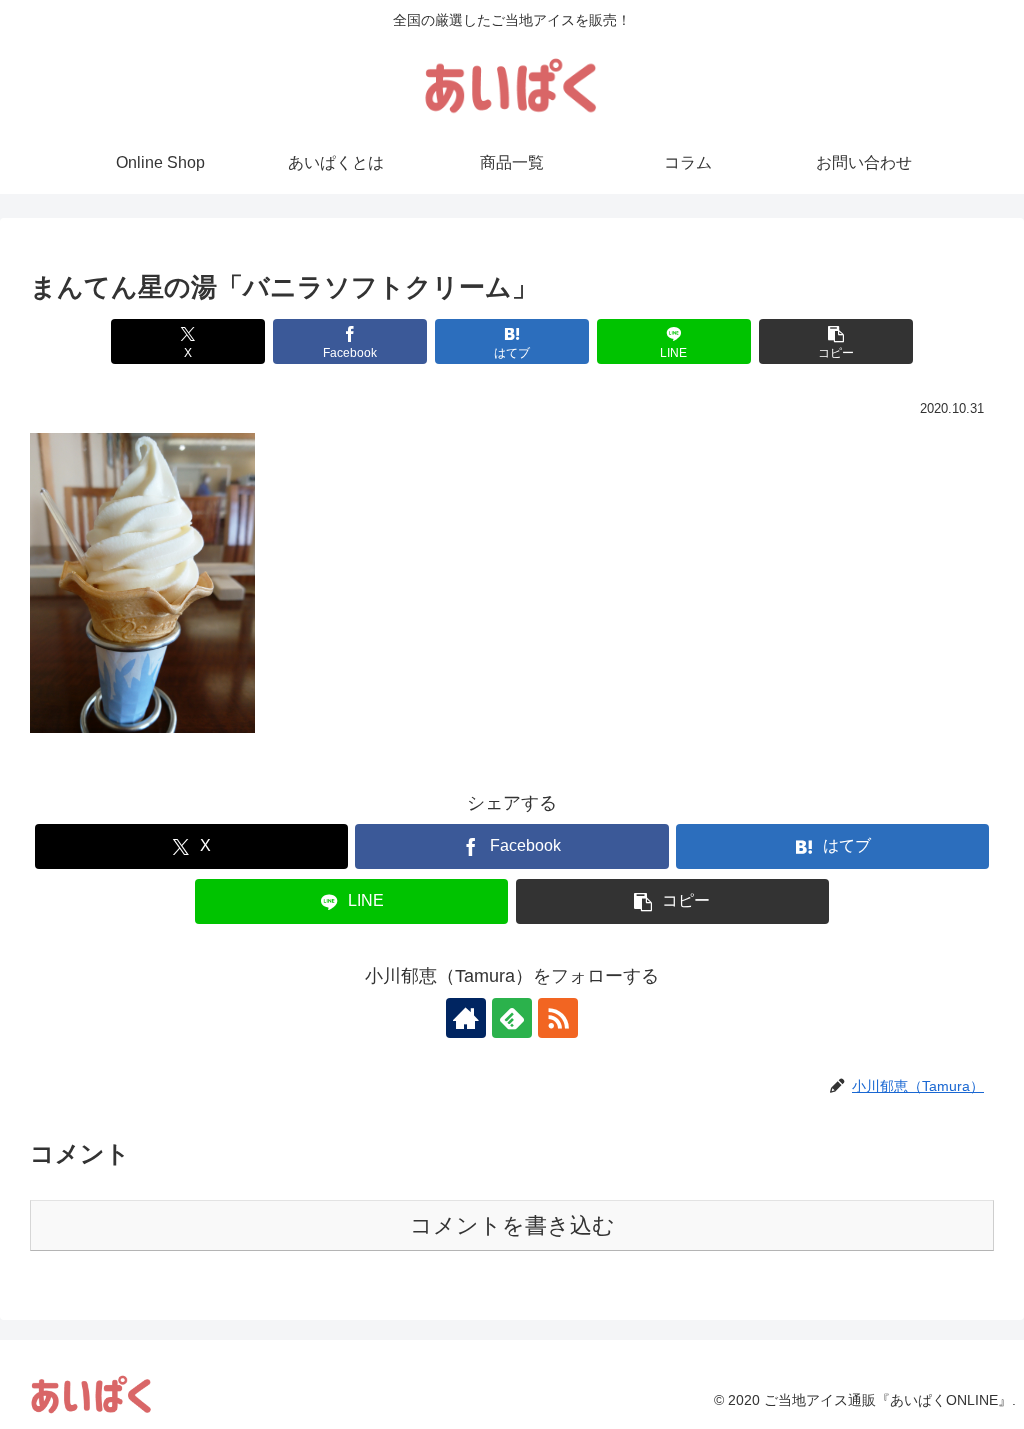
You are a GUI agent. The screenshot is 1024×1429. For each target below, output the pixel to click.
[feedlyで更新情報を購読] (512, 1018)
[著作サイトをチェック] (466, 1018)
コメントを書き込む (512, 1225)
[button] (836, 341)
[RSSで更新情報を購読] (558, 1018)
